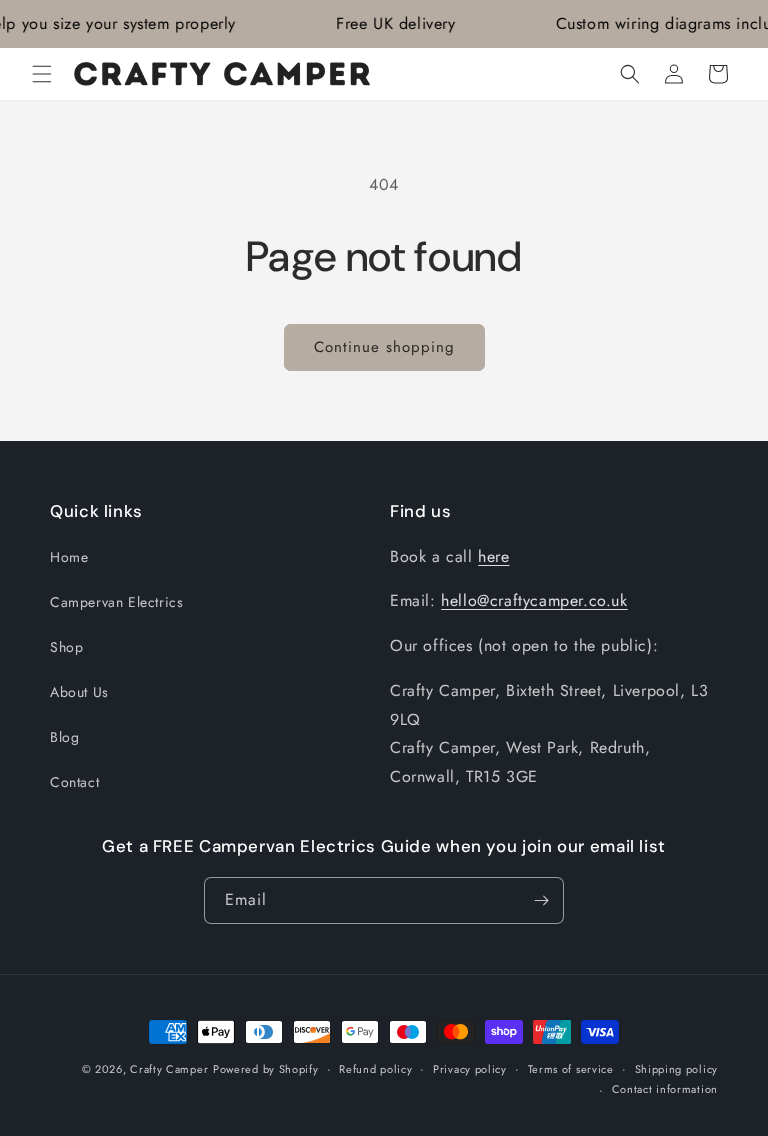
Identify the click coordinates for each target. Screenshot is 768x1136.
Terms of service (571, 1069)
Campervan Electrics (116, 602)
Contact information (665, 1089)
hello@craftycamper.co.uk (534, 600)
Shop (66, 647)
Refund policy (375, 1069)
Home (69, 557)
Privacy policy (470, 1069)
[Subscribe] (541, 900)
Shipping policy (677, 1069)
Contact (74, 782)
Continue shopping (384, 347)
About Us (79, 692)
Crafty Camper (169, 1069)
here (493, 556)
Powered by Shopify (266, 1069)
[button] (42, 74)
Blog (64, 737)
